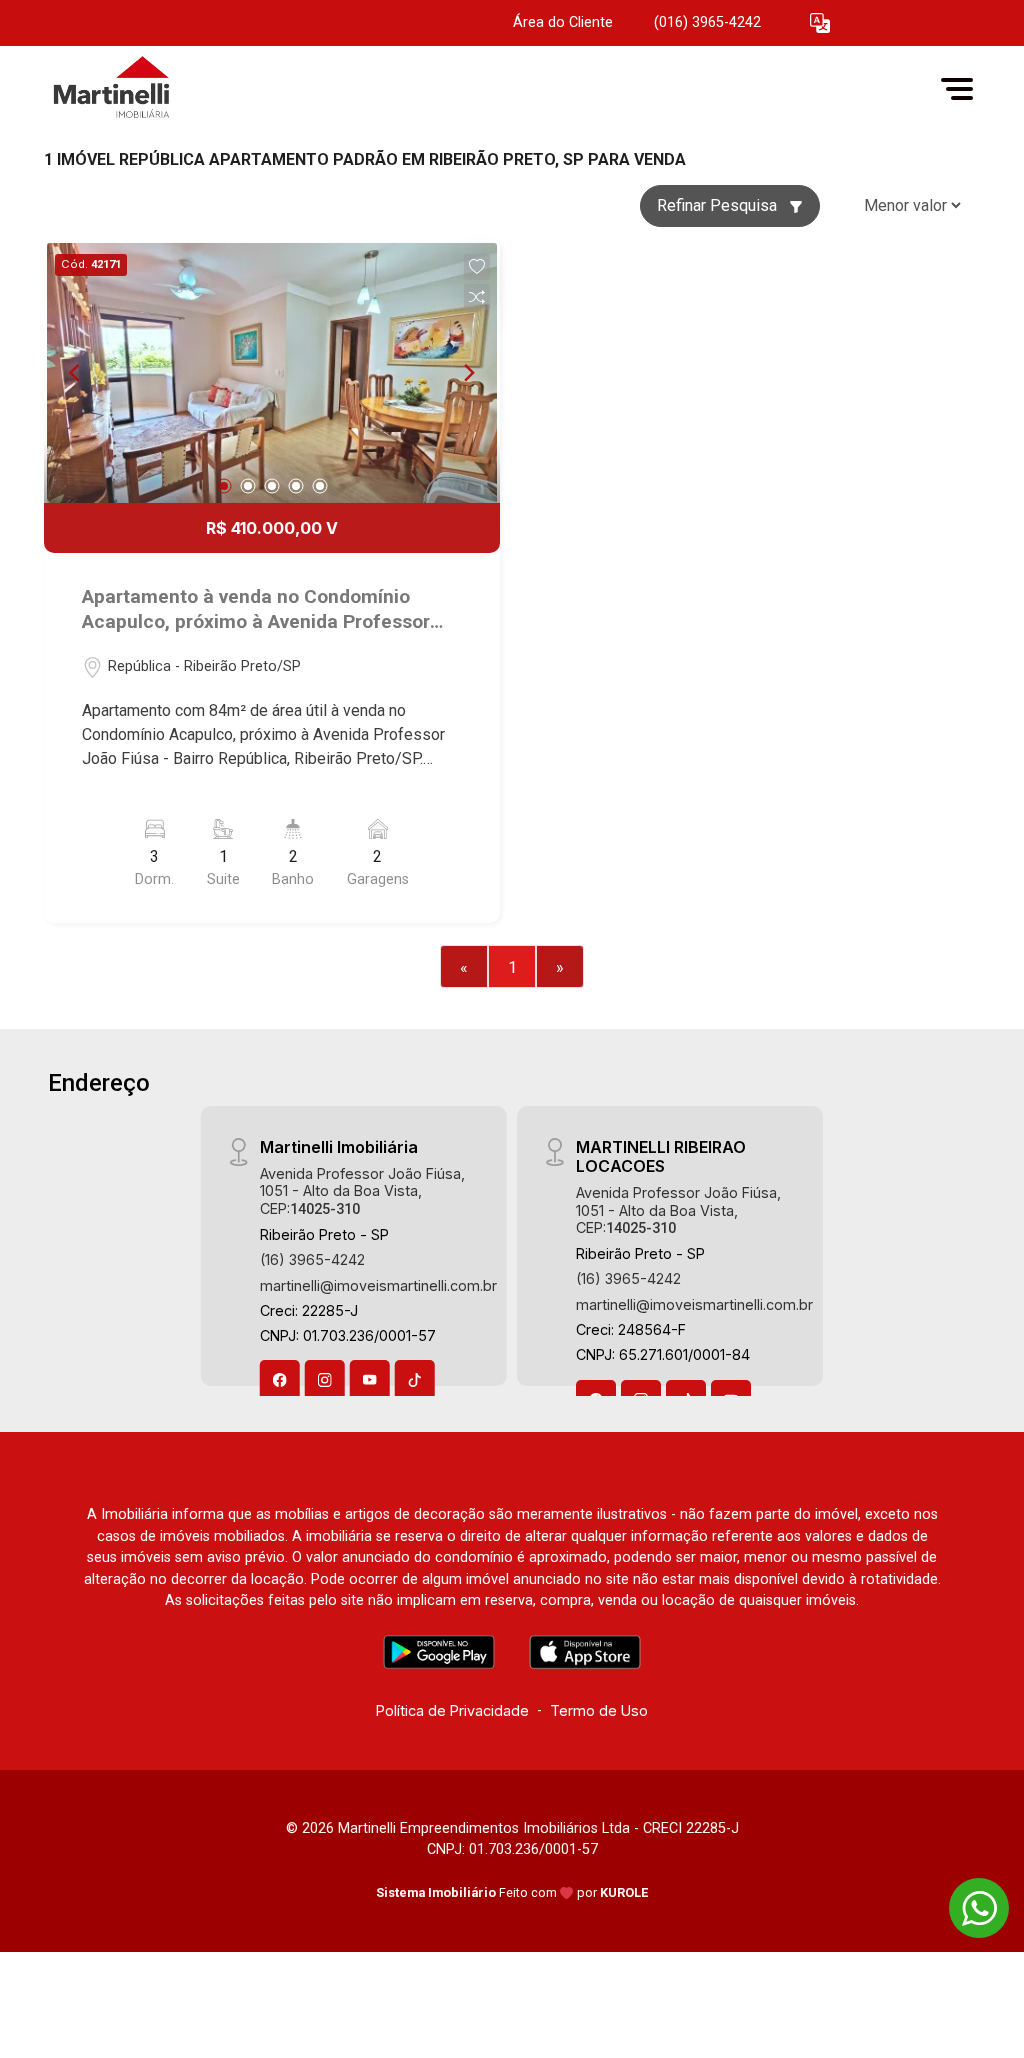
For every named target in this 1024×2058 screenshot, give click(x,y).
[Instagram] (325, 1380)
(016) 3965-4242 (707, 22)
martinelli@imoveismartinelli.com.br (378, 1285)
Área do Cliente (563, 22)
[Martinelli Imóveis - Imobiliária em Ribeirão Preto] (144, 88)
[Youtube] (370, 1380)
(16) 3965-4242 (312, 1259)
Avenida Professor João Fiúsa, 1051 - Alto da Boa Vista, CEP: (362, 1191)
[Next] (468, 373)
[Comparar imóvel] (477, 297)
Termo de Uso (599, 1710)
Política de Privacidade (452, 1710)
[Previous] (76, 373)
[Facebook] (280, 1380)
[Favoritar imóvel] (477, 267)
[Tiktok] (415, 1380)
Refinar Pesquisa (719, 205)
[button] (820, 23)
